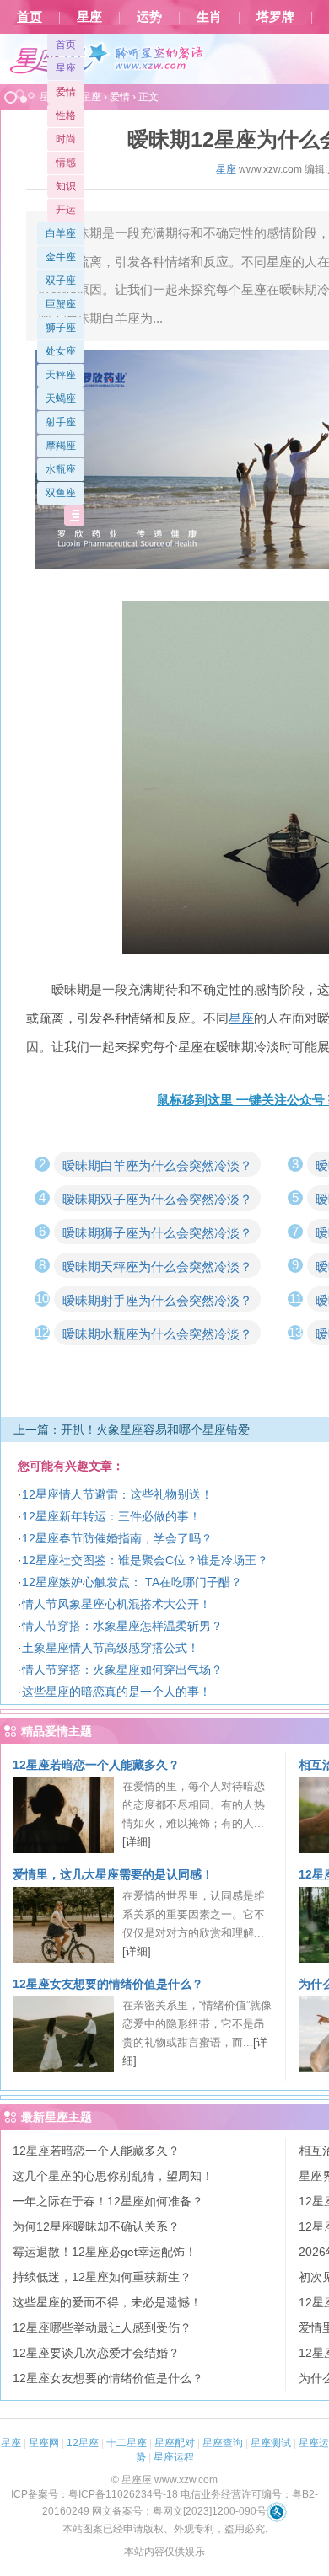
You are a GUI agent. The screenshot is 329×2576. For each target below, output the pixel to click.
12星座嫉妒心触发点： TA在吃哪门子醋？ (132, 1582)
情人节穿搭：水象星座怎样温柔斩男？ (122, 1626)
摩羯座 (61, 446)
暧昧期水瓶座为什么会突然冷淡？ (157, 1334)
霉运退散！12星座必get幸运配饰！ (105, 2252)
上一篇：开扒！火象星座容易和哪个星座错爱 (132, 1430)
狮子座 (61, 328)
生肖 (209, 17)
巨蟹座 (61, 304)
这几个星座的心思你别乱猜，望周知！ (113, 2176)
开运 (66, 210)
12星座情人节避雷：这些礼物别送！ (117, 1494)
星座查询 (223, 2443)
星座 (89, 17)
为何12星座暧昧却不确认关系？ (96, 2226)
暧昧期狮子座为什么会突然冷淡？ (157, 1233)
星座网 (44, 2443)
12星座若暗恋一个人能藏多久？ (96, 1765)
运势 (149, 17)
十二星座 (127, 2443)
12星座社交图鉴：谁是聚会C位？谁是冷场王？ (145, 1560)
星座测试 (271, 2443)
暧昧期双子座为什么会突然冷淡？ (157, 1199)
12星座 (83, 2443)
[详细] (137, 1842)
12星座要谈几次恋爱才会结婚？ (96, 2353)
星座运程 (174, 2457)
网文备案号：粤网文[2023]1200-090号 (179, 2511)
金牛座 (61, 257)
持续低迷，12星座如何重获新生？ (102, 2277)
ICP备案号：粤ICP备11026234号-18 (94, 2494)
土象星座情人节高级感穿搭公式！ (111, 1648)
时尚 (66, 139)
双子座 (61, 281)
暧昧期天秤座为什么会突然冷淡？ (157, 1267)
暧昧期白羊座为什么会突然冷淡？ (157, 1165)
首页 (30, 17)
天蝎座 (61, 398)
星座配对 (175, 2443)
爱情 (66, 92)
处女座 (61, 351)
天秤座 (61, 375)
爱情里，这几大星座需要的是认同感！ (113, 1874)
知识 (66, 186)
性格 (66, 115)
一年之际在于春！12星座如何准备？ (108, 2201)
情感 (66, 163)
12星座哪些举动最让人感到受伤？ (102, 2327)
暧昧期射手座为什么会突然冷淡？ (157, 1300)
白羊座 (61, 233)
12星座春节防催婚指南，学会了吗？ (117, 1538)
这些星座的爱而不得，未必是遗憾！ (107, 2302)
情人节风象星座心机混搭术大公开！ (116, 1604)
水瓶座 (61, 469)
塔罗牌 (275, 17)
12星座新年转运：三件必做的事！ (111, 1516)
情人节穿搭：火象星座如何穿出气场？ (122, 1670)
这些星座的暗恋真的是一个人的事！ (116, 1692)
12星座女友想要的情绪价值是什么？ (108, 1984)
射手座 (61, 422)
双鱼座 (61, 493)
